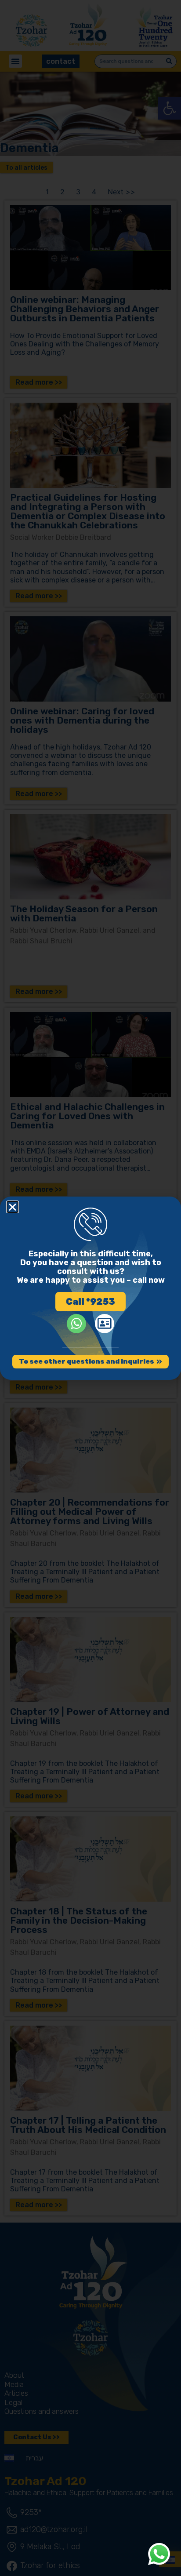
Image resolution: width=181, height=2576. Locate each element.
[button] (13, 1207)
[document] (90, 1288)
